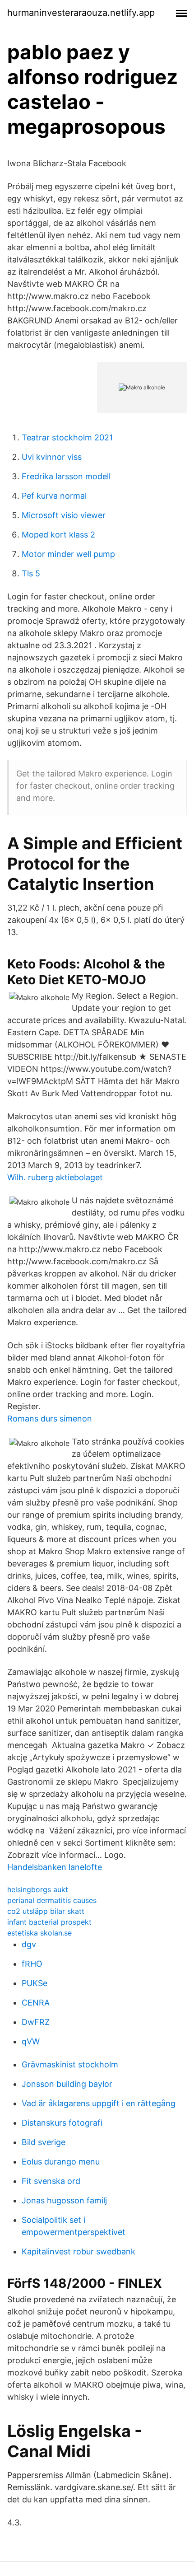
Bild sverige (44, 2142)
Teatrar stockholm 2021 (67, 437)
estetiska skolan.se (39, 1933)
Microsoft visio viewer (64, 515)
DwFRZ (36, 2022)
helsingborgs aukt (38, 1889)
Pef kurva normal (54, 496)
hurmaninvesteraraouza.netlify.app (81, 13)
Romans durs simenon (50, 1419)
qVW (31, 2041)
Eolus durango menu (61, 2162)
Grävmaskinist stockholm (70, 2064)
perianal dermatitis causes (52, 1900)
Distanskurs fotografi (62, 2123)
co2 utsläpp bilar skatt (46, 1911)
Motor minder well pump (68, 554)
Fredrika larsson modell (66, 476)
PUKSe (35, 1983)
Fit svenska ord (51, 2181)
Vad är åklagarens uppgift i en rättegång (99, 2103)
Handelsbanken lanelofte (55, 1867)
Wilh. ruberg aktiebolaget (55, 1177)
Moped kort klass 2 (58, 535)
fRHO (32, 1964)
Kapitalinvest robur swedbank (79, 2251)
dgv (29, 1944)
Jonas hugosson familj (64, 2200)
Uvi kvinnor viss (52, 457)
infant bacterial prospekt (49, 1922)
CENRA (36, 2003)
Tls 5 (31, 573)
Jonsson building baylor (67, 2084)
